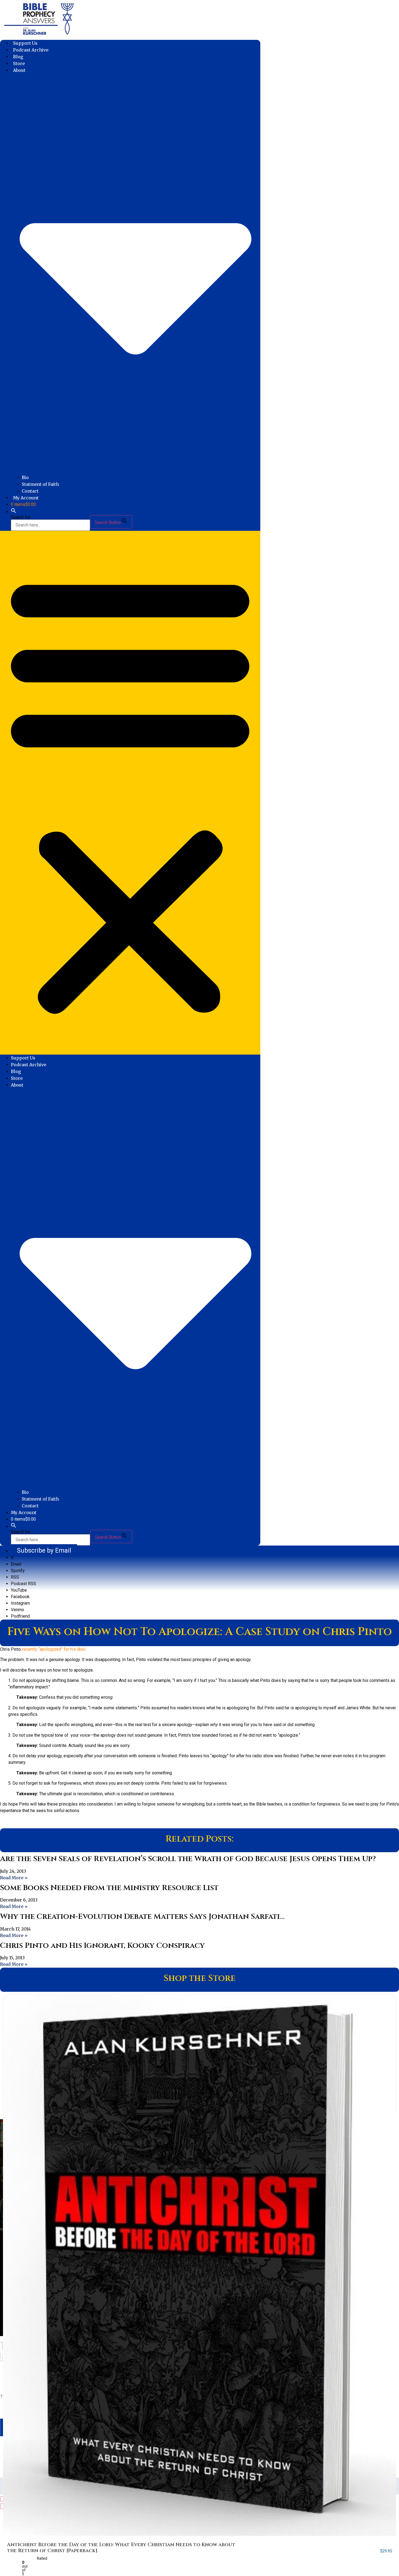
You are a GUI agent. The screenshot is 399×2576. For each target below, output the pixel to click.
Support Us (25, 43)
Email (16, 1564)
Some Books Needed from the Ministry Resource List (109, 1888)
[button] (14, 512)
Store (19, 63)
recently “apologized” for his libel (54, 1649)
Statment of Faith (40, 484)
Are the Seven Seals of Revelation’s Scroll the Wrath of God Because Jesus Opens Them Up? (188, 1859)
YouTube (19, 1590)
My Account (26, 498)
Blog (18, 57)
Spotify (18, 1571)
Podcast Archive (31, 50)
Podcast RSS (23, 1584)
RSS (15, 1577)
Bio (25, 477)
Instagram (20, 1603)
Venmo (18, 1610)
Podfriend (20, 1616)
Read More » (14, 1878)
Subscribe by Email (44, 1550)
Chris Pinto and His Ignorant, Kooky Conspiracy (102, 1946)
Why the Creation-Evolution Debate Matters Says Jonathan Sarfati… (142, 1917)
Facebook (20, 1597)
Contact (30, 491)
